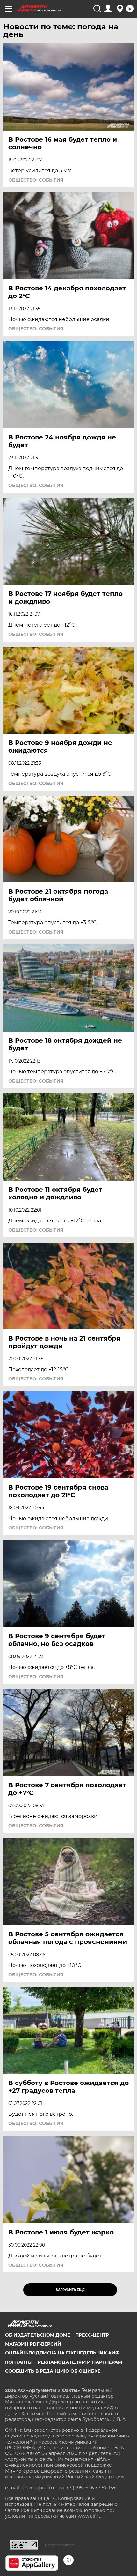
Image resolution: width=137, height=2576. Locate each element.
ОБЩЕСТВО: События (36, 180)
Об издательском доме (38, 2335)
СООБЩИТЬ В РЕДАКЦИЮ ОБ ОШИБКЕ (53, 2371)
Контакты (19, 2362)
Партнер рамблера (60, 2545)
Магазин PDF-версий (33, 2344)
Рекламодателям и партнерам (80, 2362)
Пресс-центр (92, 2335)
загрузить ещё (70, 2290)
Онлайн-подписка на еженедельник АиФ (62, 2353)
